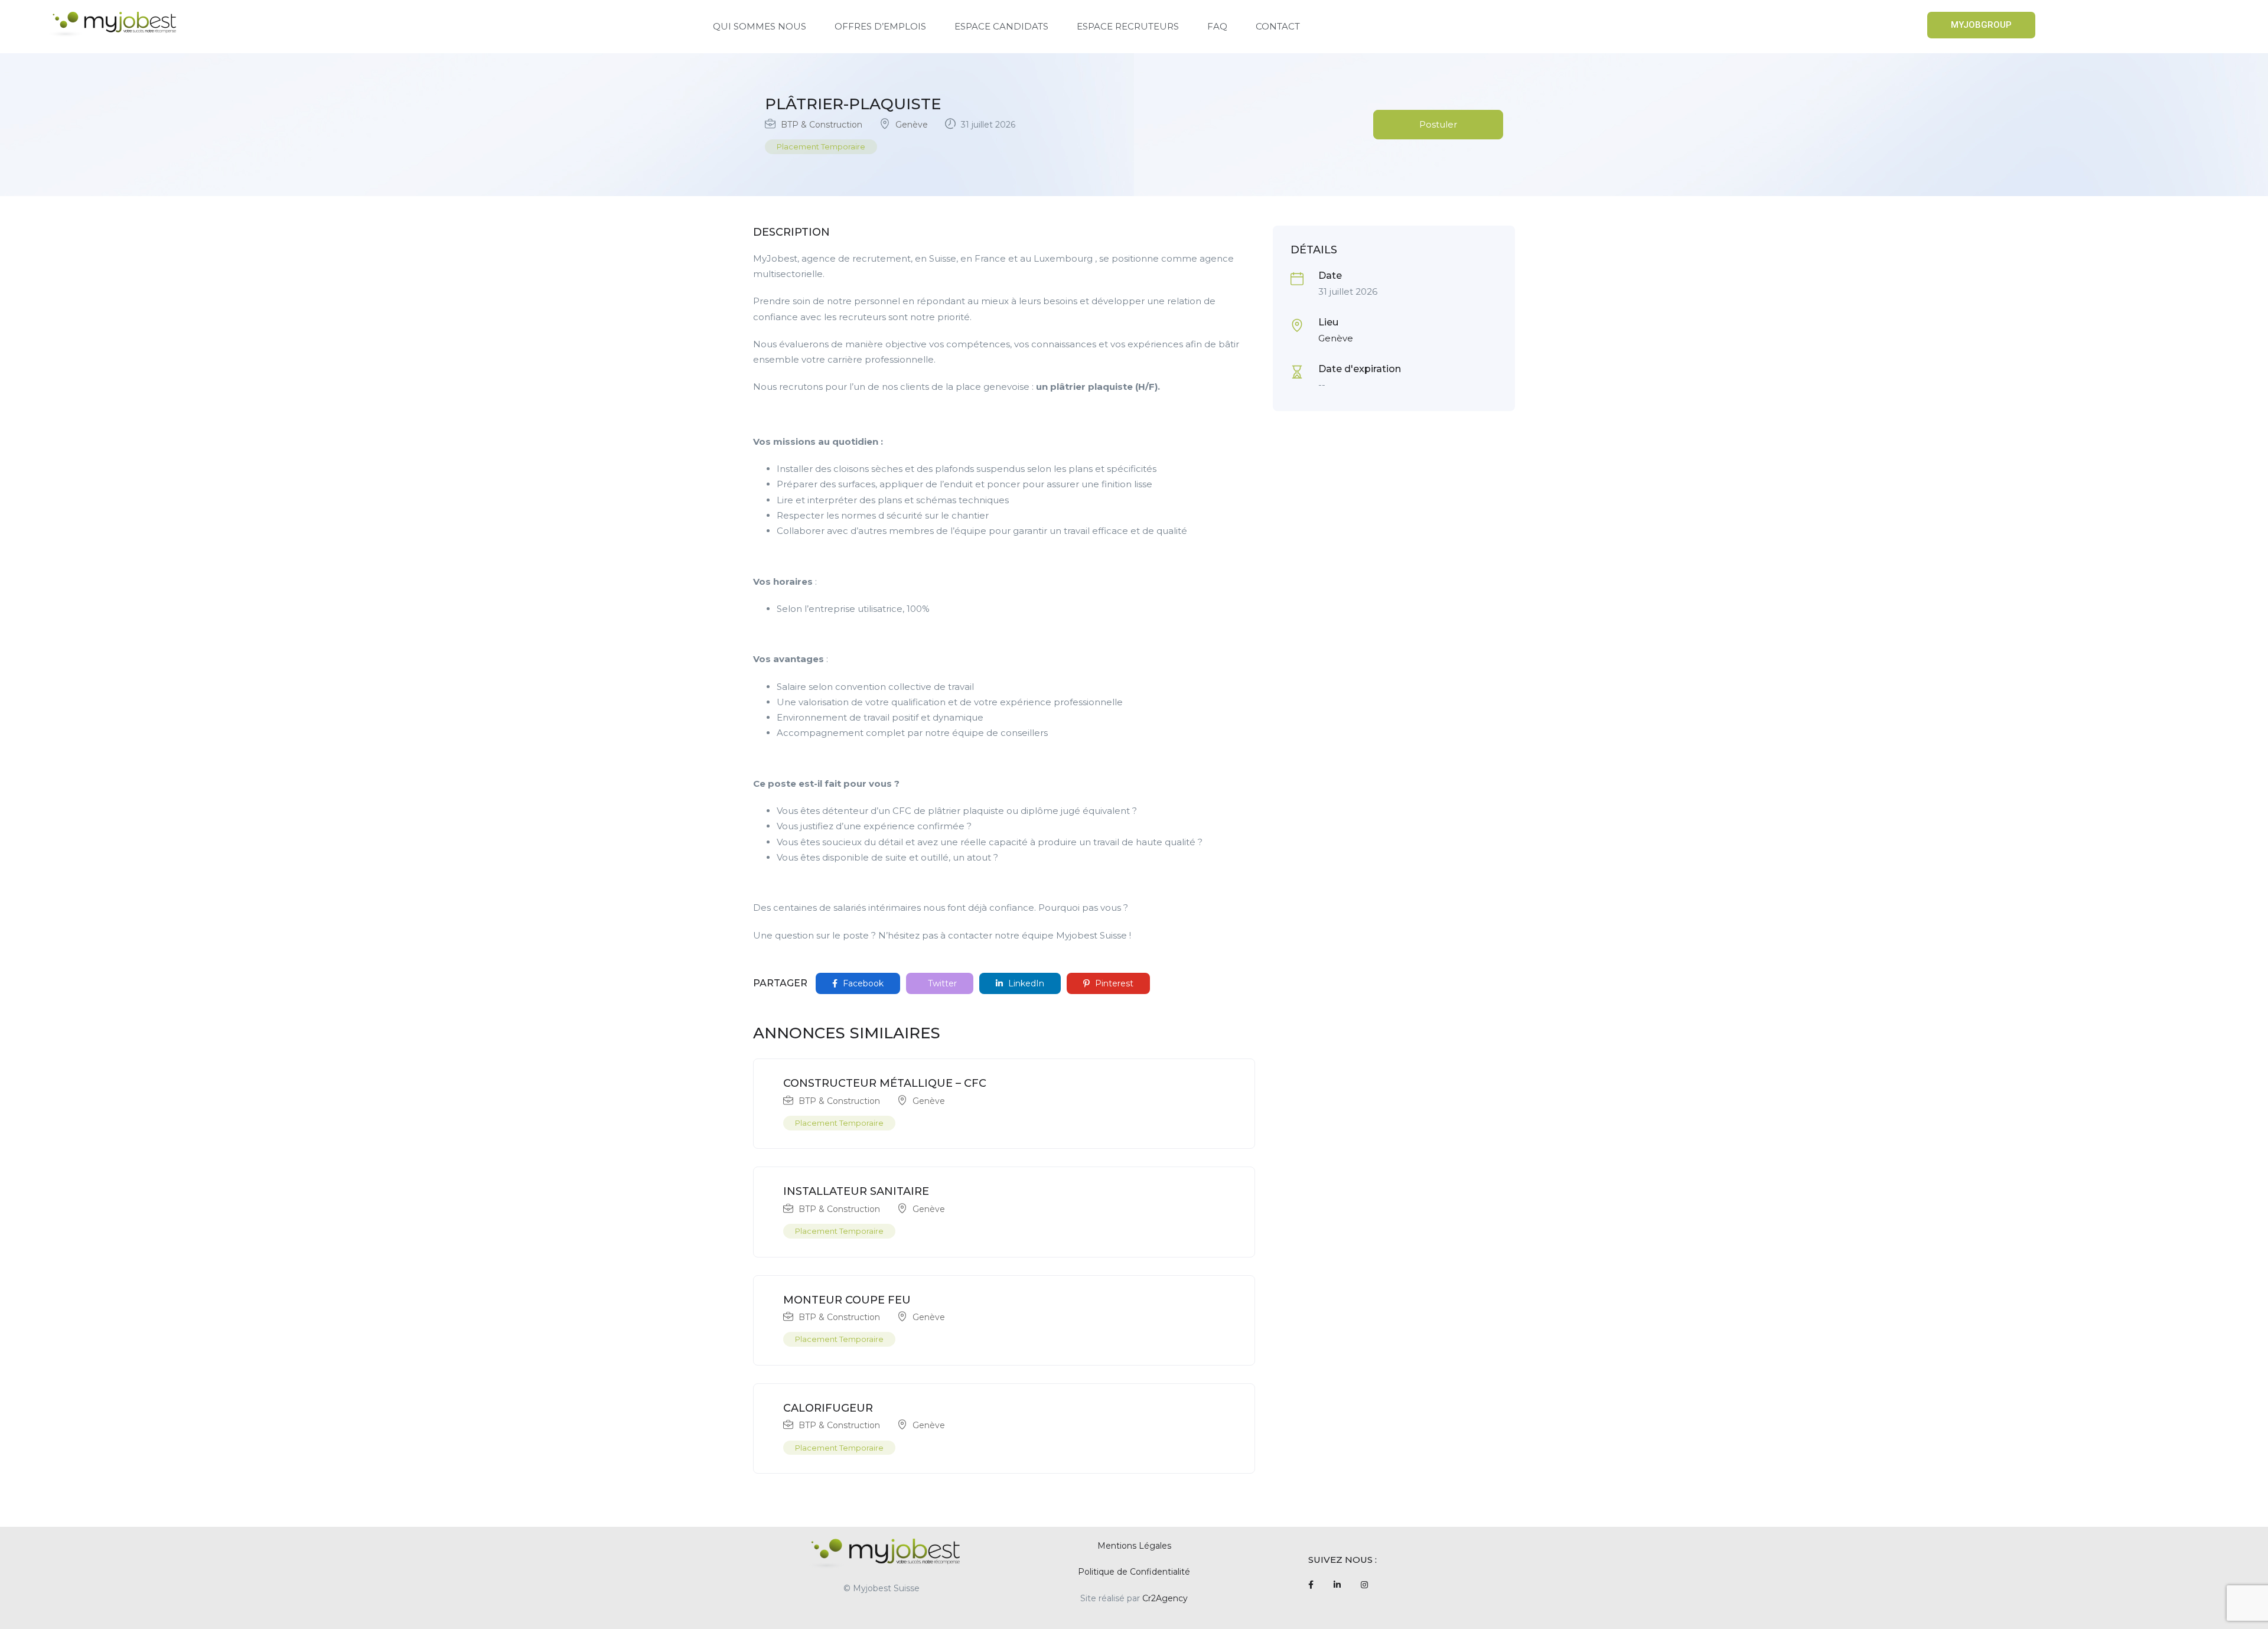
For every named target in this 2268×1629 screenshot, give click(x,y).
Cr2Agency (1165, 1598)
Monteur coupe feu (847, 1300)
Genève (912, 125)
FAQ (1217, 26)
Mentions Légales (1134, 1546)
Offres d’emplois (880, 26)
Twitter (941, 983)
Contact (1278, 26)
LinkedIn (1025, 983)
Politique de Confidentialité (1134, 1572)
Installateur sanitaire (856, 1191)
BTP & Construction (822, 125)
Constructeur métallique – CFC (885, 1083)
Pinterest (1113, 983)
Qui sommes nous (760, 26)
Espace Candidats (1001, 26)
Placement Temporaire (821, 146)
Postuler (1438, 124)
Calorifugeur (828, 1408)
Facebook (862, 983)
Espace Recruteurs (1128, 26)
